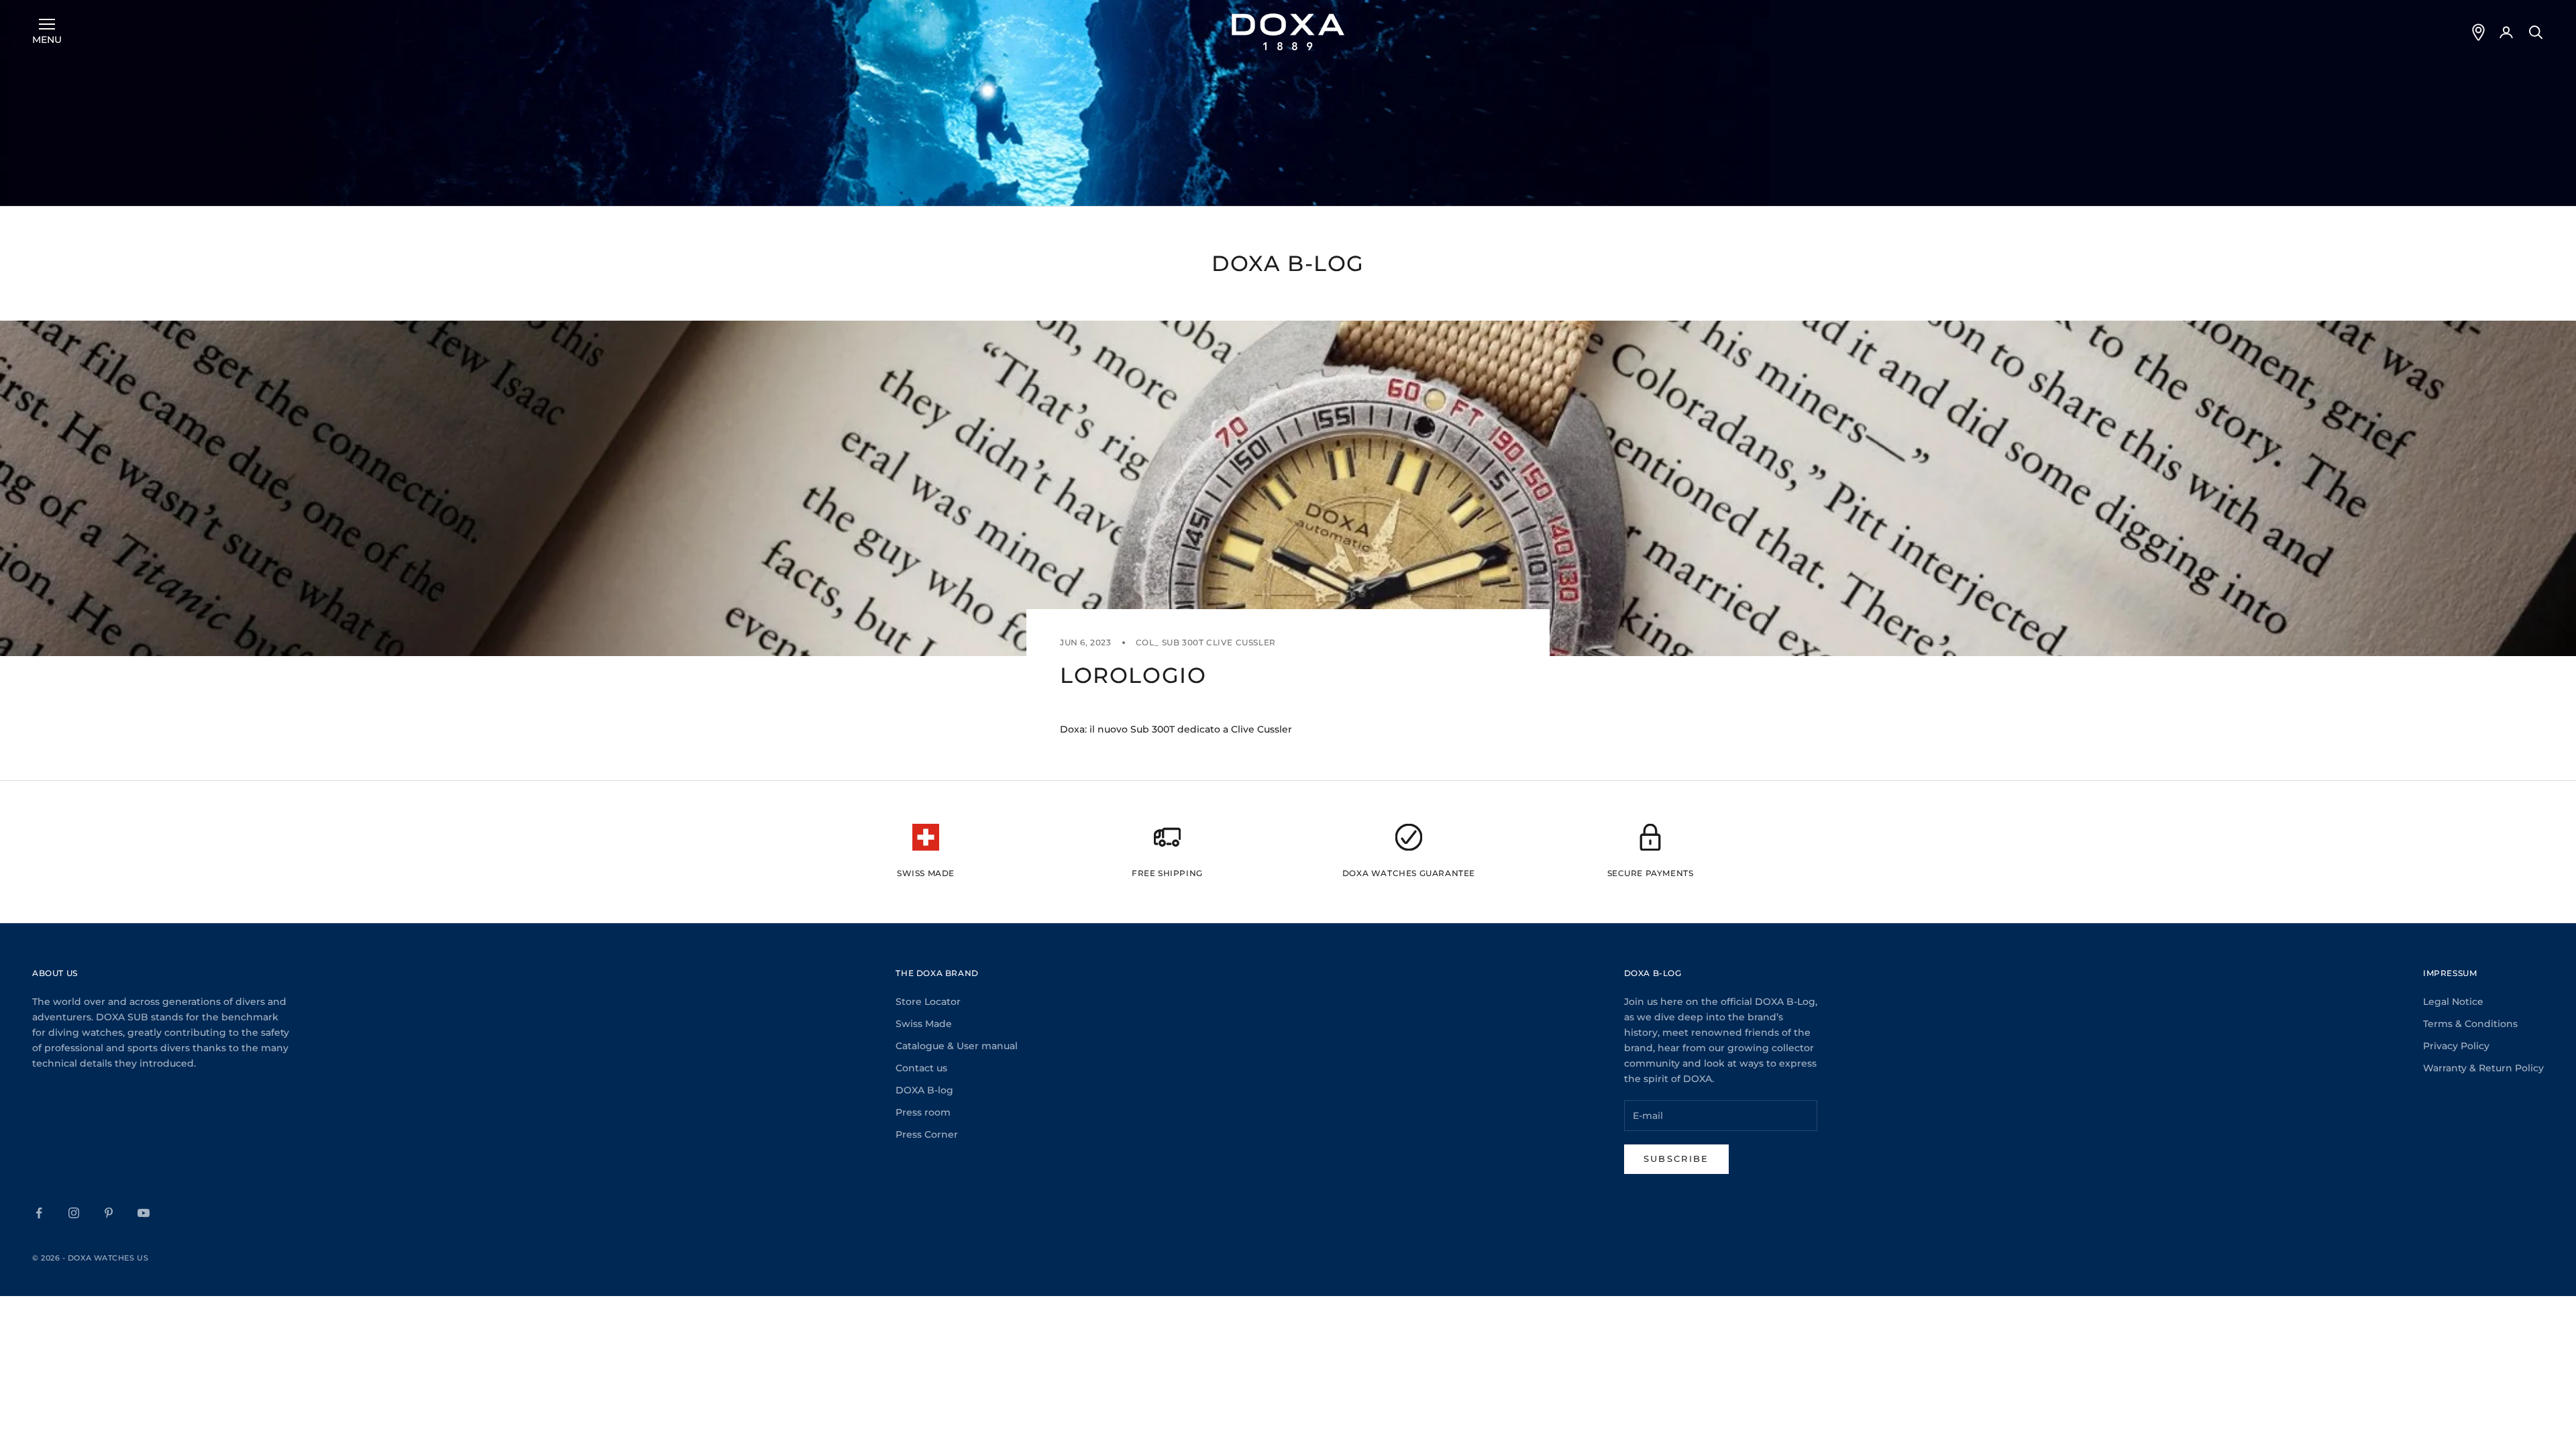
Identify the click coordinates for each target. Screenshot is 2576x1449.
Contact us (921, 1068)
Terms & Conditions (2470, 1024)
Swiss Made (924, 1024)
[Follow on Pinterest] (109, 1213)
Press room (923, 1112)
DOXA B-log (924, 1090)
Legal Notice (2453, 1002)
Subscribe (1676, 1159)
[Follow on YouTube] (144, 1213)
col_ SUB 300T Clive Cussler (1206, 642)
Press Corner (927, 1134)
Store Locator (928, 1002)
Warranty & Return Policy (2483, 1068)
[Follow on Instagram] (74, 1213)
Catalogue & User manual (957, 1046)
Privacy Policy (2456, 1046)
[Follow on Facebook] (39, 1213)
